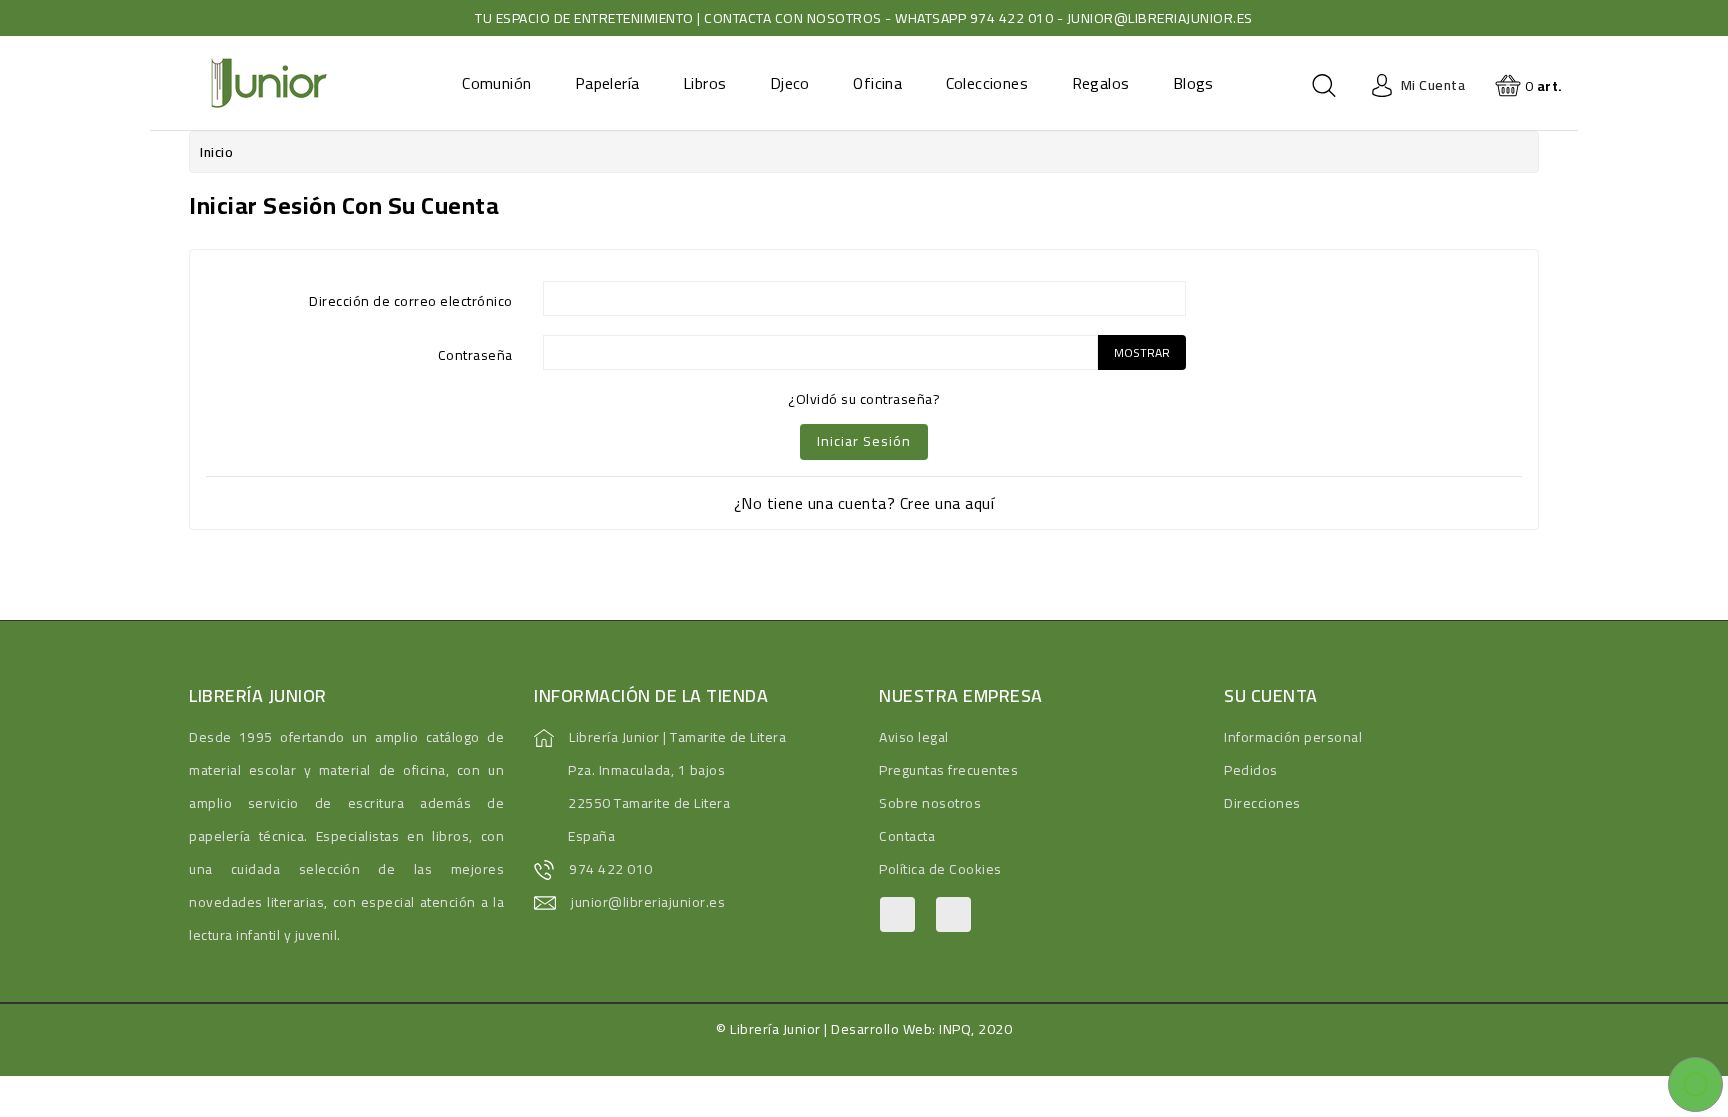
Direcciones (1262, 803)
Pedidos (1251, 770)
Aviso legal (914, 737)
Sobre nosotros (930, 803)
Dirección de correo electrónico (411, 299)
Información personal (1293, 737)
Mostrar (1142, 352)
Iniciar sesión (864, 441)
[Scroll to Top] (1688, 1037)
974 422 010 (611, 869)
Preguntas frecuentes (948, 770)
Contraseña (475, 353)
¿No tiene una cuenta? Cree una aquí (864, 503)
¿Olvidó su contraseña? (864, 399)
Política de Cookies (940, 869)
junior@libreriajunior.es (648, 902)
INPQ (955, 1029)
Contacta (907, 836)
